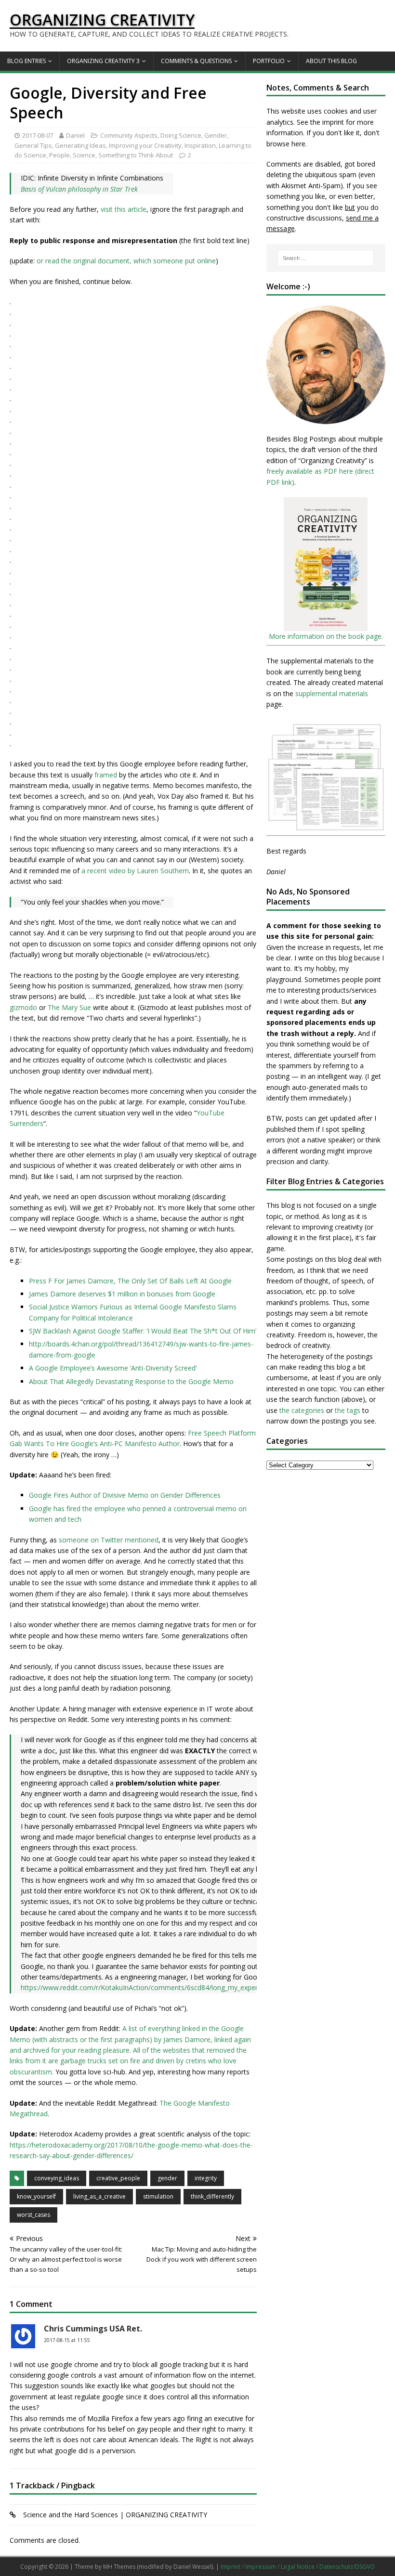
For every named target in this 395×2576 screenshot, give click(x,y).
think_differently (212, 2196)
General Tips (33, 145)
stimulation (158, 2196)
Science (84, 155)
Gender (216, 135)
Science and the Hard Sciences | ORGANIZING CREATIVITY (115, 2515)
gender (167, 2178)
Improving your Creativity (145, 145)
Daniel (75, 135)
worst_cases (33, 2215)
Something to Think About (136, 155)
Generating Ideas (80, 145)
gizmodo (23, 1007)
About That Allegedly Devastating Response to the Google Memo (131, 1381)
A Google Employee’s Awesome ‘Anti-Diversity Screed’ (113, 1368)
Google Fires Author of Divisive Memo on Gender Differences (125, 1495)
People (59, 155)
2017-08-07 (38, 135)
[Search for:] (326, 258)
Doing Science (181, 135)
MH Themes (119, 2567)
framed (106, 775)
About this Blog (331, 61)
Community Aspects (129, 135)
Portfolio (269, 61)
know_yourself (36, 2196)
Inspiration (200, 145)
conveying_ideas (57, 2178)
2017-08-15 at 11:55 (67, 2340)
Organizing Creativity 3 (103, 61)
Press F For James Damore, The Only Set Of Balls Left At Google (130, 1281)
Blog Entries (26, 61)
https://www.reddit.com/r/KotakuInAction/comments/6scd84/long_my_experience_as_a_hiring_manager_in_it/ (190, 1987)
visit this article (124, 209)
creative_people (118, 2178)
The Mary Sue (69, 1007)
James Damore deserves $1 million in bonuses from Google (122, 1294)
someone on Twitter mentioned (109, 1540)
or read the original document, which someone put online (126, 261)
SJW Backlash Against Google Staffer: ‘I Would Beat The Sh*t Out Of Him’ (143, 1331)
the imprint (327, 122)
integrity (206, 2178)
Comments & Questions (196, 61)
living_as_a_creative (99, 2196)
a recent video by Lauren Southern (135, 871)
